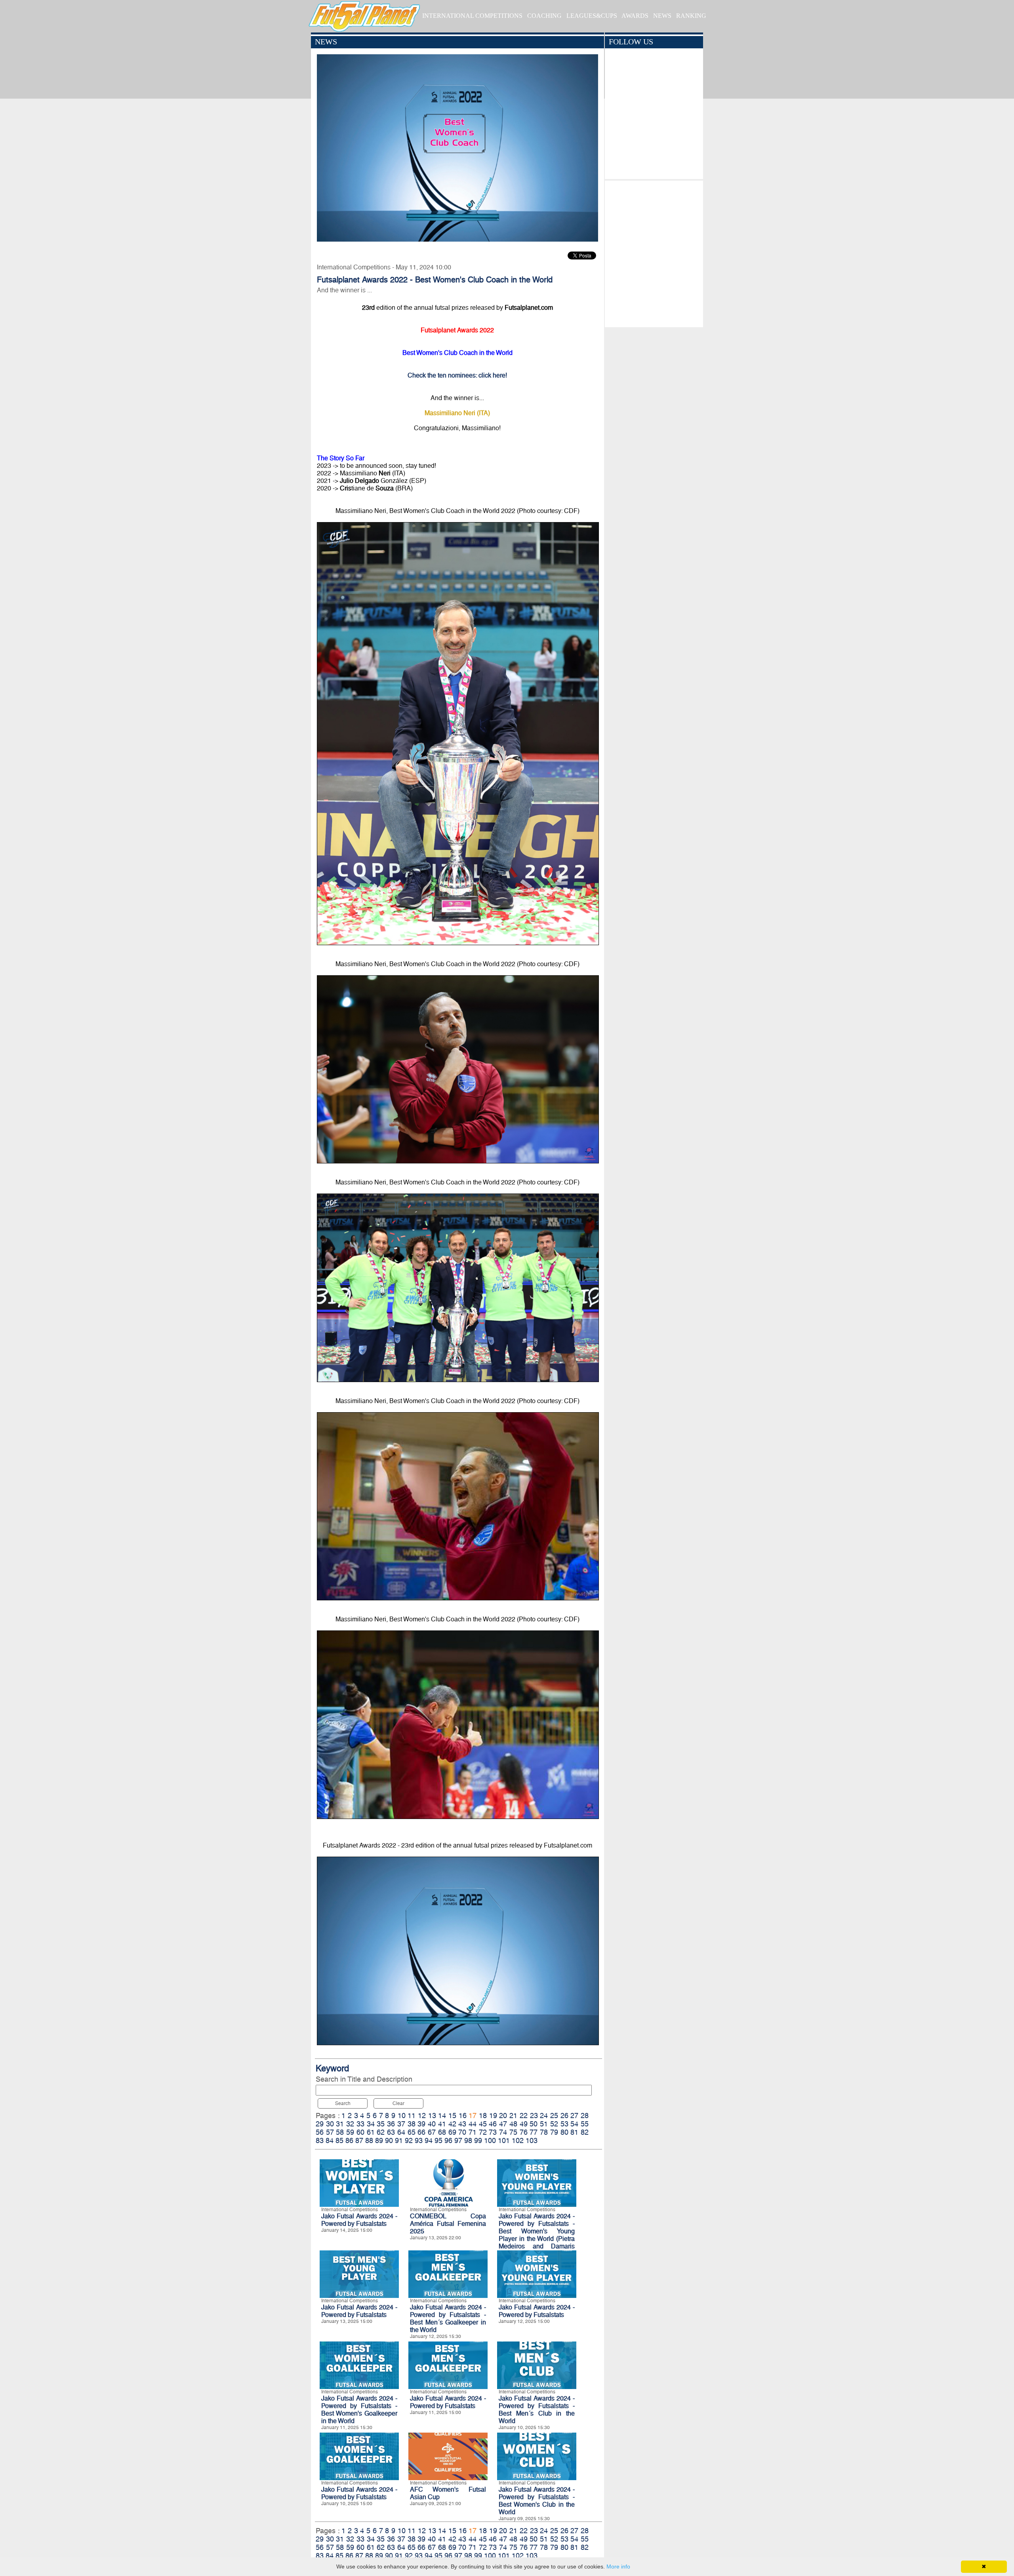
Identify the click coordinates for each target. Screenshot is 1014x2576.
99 (478, 2140)
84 (330, 2140)
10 (402, 2116)
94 (429, 2140)
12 (422, 2116)
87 (359, 2140)
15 (452, 2116)
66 (421, 2132)
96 (448, 2140)
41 (442, 2124)
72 (483, 2132)
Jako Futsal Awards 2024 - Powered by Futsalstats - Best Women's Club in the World (537, 2501)
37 (401, 2124)
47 (503, 2124)
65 (412, 2132)
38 (412, 2124)
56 (320, 2132)
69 (452, 2132)
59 (350, 2132)
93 (419, 2140)
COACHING (544, 16)
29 (320, 2124)
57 (330, 2132)
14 (442, 2116)
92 (409, 2140)
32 (350, 2124)
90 (389, 2140)
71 (473, 2132)
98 (468, 2140)
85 (339, 2140)
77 (534, 2132)
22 (524, 2116)
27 (574, 2116)
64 (401, 2132)
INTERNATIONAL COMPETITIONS (472, 16)
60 (360, 2132)
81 (574, 2132)
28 (585, 2116)
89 (379, 2140)
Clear (398, 2103)
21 (513, 2116)
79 (554, 2132)
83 (320, 2140)
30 (330, 2124)
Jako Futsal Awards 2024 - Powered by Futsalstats (359, 2220)
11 (412, 2116)
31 (340, 2124)
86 (349, 2140)
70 (462, 2132)
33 (360, 2124)
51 (544, 2124)
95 (438, 2140)
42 (452, 2124)
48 (513, 2124)
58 (340, 2132)
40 (432, 2124)
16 (463, 2116)
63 (391, 2132)
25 (554, 2116)
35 (381, 2124)
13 (432, 2116)
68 (442, 2132)
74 (503, 2132)
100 (490, 2140)
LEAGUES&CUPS (592, 16)
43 (462, 2124)
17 (473, 2116)
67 (432, 2132)
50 (534, 2124)
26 (564, 2116)
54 (574, 2124)
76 (524, 2132)
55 (585, 2124)
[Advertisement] (654, 252)
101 (504, 2140)
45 (483, 2124)
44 (473, 2124)
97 (458, 2140)
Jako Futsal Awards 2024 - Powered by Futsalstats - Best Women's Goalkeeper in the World (359, 2410)
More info (618, 2566)
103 (532, 2140)
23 (534, 2116)
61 (371, 2132)
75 (513, 2132)
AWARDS (635, 16)
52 (554, 2124)
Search (343, 2103)
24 (544, 2116)
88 (369, 2140)
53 (564, 2124)
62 (381, 2132)
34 (371, 2124)
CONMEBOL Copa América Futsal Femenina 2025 (448, 2224)
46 (493, 2124)
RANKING (691, 16)
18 (483, 2116)
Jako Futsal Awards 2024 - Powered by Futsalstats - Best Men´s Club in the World (537, 2410)
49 (524, 2124)
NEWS (662, 16)
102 (518, 2140)
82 (585, 2132)
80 (564, 2132)
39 (421, 2124)
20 (503, 2116)
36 (391, 2124)
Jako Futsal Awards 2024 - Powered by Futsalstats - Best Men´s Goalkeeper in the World (448, 2319)
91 (399, 2140)
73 (493, 2132)
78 (544, 2132)
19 (493, 2116)
